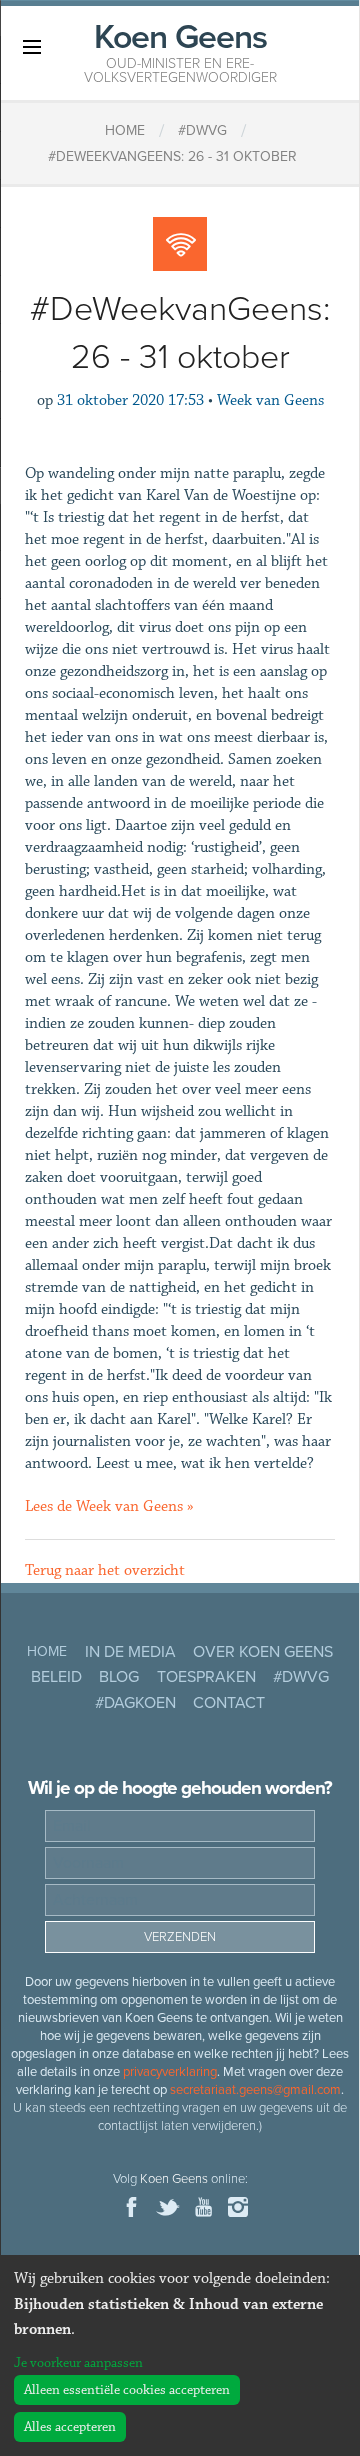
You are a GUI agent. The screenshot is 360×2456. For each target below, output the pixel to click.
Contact (229, 1703)
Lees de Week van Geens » (109, 1506)
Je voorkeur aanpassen (78, 2363)
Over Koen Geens (263, 1652)
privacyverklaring (170, 2072)
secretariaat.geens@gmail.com (255, 2090)
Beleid (56, 1677)
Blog (119, 1677)
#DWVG (301, 1677)
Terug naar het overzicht (105, 1570)
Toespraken (206, 1677)
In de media (130, 1652)
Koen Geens (180, 51)
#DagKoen (135, 1703)
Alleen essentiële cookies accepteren (127, 2390)
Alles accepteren (70, 2427)
